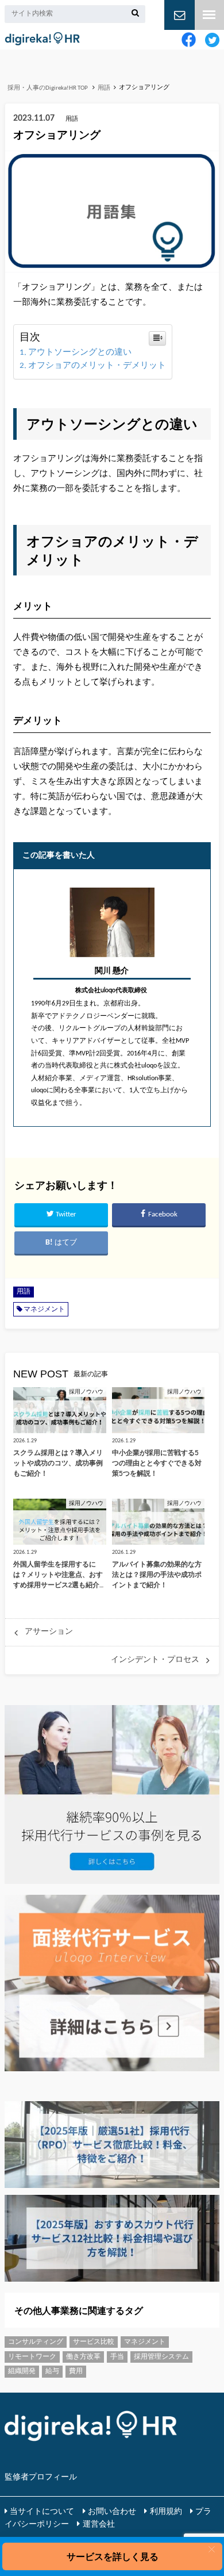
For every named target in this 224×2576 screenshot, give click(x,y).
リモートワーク (32, 2357)
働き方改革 (83, 2357)
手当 (117, 2357)
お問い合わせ (112, 2512)
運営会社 (99, 2525)
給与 (52, 2371)
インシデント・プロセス (155, 1660)
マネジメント (44, 1310)
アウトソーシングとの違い (80, 353)
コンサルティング (36, 2342)
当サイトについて (42, 2512)
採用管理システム (161, 2357)
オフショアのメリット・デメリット (97, 366)
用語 (24, 1292)
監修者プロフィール (41, 2477)
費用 (76, 2371)
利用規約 (166, 2512)
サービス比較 (94, 2342)
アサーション (49, 1632)
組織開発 (22, 2371)
